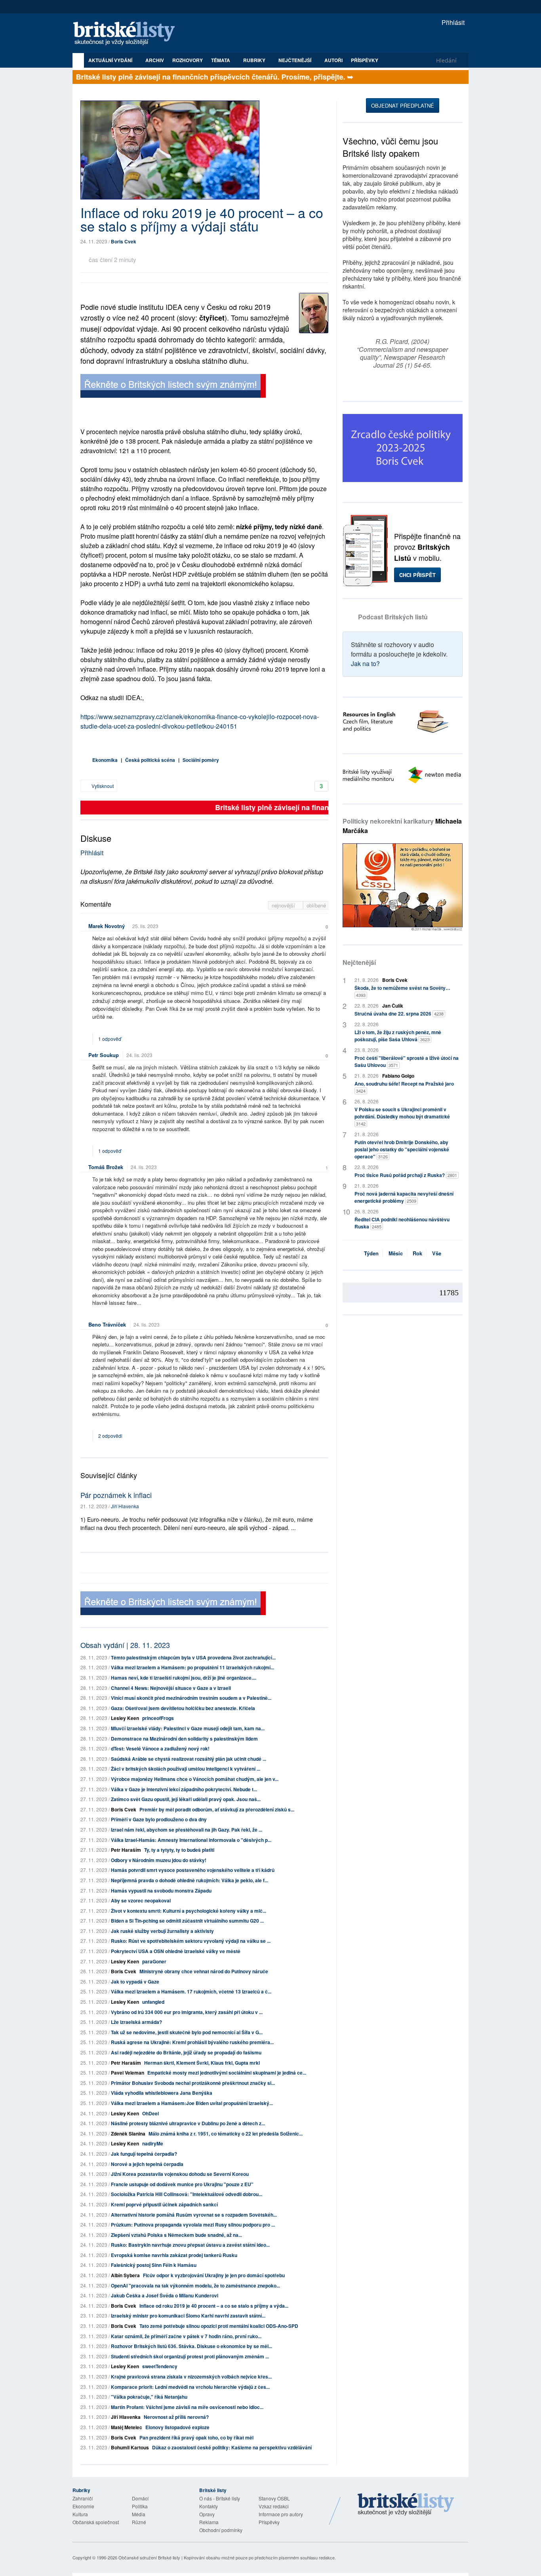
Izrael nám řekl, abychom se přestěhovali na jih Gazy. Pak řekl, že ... (187, 1830)
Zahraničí (83, 2498)
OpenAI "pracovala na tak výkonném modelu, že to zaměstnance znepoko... (195, 2286)
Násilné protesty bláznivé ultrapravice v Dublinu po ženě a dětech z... (188, 2123)
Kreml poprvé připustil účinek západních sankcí (164, 2204)
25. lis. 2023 (145, 926)
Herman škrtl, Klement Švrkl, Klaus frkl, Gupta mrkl (202, 2063)
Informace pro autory (281, 2514)
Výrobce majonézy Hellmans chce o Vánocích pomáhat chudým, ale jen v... (195, 1779)
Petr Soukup (104, 1055)
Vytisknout (102, 786)
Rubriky (255, 60)
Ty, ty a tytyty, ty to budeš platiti (179, 1850)
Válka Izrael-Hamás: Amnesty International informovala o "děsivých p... (191, 1840)
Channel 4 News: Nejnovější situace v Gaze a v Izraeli (171, 1688)
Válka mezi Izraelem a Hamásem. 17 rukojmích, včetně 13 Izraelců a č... (191, 1991)
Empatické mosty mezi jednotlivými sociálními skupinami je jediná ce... (227, 2073)
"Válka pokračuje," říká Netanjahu (149, 2397)
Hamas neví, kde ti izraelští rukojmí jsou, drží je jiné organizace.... (184, 1678)
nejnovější (284, 905)
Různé (139, 2522)
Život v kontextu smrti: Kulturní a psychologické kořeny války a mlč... (189, 1911)
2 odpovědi (111, 1436)
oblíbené (316, 905)
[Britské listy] (173, 387)
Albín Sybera (125, 2275)
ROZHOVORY (188, 60)
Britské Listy (406, 2505)
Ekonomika (105, 760)
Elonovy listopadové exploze (177, 2427)
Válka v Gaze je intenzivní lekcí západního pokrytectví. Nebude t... (184, 1789)
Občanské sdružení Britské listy (149, 2557)
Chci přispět (417, 575)
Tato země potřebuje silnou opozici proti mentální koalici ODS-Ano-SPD (219, 2326)
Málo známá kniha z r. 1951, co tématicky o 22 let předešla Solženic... (226, 2134)
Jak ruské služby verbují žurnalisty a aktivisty (162, 1931)
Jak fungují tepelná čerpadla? (144, 2154)
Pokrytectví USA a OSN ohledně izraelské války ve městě (176, 1951)
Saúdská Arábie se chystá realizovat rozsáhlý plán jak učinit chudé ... (189, 1759)
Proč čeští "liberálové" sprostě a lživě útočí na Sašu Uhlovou (407, 1061)
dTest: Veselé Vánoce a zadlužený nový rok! (160, 1748)
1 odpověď (110, 1039)
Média (139, 2514)
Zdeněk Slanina (128, 2134)
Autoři (333, 60)
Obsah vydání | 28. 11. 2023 (125, 1645)
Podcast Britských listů (393, 617)
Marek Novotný (107, 926)
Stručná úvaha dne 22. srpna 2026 (399, 1014)
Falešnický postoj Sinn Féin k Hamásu (154, 2265)
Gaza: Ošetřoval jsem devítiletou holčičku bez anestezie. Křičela (183, 1708)
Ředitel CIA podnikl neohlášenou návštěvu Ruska (402, 1223)
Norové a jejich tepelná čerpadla (147, 2164)
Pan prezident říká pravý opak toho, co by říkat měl (196, 2437)
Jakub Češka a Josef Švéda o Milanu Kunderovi (165, 2295)
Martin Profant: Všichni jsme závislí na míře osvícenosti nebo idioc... (187, 2407)
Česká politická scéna (150, 760)
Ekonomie (83, 2506)
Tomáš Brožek (106, 1167)
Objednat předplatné (403, 105)
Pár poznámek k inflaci (116, 1495)
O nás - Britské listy (220, 2498)
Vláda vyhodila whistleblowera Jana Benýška (162, 2093)
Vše (437, 1253)
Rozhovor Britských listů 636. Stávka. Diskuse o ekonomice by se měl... (191, 2346)
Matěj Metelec (127, 2427)
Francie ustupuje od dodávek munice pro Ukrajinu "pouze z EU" (182, 2184)
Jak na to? (365, 663)
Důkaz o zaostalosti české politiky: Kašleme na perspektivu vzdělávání (232, 2447)
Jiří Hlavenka (125, 1506)
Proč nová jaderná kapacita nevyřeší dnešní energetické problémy (404, 1197)
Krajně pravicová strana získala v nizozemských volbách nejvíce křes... (191, 2377)
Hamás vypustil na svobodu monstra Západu (161, 1891)
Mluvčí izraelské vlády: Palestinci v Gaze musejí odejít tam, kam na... (188, 1728)
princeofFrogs (158, 1718)
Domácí (140, 2498)
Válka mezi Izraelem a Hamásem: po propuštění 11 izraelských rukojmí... (192, 1667)
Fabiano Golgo (398, 1076)
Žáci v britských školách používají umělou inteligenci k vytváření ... (186, 1769)
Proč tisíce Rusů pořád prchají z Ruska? (406, 1175)
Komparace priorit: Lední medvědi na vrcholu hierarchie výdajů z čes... (190, 2387)
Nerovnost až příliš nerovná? (176, 2417)
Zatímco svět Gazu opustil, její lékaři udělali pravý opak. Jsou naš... (186, 1799)
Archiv (155, 60)
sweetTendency (160, 2366)
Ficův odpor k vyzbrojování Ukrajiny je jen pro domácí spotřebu (214, 2275)
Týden (371, 1253)
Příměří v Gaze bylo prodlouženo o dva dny (159, 1819)
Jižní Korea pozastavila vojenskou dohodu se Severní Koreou (180, 2174)
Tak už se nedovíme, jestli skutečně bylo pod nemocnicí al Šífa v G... (187, 2032)
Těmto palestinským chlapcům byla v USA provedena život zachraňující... (193, 1657)
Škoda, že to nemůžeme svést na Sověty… (402, 991)
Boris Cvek (124, 241)
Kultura (80, 2514)
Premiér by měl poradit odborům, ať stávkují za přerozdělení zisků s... (217, 1809)
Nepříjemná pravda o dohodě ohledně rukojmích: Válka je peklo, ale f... (190, 1880)
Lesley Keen (125, 1718)
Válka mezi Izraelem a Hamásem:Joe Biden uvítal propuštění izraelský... (192, 2103)
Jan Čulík (393, 1006)
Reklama (209, 2522)
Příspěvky (365, 60)
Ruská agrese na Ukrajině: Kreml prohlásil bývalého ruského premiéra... (192, 2042)
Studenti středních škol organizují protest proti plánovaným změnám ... (190, 2356)
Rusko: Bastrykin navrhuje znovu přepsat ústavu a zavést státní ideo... (190, 2245)
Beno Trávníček (107, 1324)
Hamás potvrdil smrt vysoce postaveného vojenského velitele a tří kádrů (193, 1870)
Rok (417, 1253)
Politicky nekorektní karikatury (402, 826)
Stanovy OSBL (274, 2498)
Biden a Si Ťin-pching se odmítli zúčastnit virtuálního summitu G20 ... (187, 1921)
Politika (140, 2506)
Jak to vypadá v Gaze (135, 1982)
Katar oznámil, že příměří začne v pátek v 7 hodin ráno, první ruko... (186, 2336)
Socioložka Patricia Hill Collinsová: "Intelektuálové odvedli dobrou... (187, 2194)
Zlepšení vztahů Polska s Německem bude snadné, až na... (176, 2235)
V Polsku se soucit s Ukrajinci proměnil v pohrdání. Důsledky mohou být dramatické (402, 1116)
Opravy (207, 2514)
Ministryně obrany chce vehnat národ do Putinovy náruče (204, 1971)
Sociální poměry (201, 760)
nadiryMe (153, 2143)
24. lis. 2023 (139, 1055)
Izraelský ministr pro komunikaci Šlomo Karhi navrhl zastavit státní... (188, 2316)
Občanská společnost (96, 2522)
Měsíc (396, 1253)
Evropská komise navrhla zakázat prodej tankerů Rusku (174, 2255)
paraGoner (154, 1961)
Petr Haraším (126, 1850)
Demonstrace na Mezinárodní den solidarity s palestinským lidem (184, 1739)
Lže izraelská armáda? (136, 2022)
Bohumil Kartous (130, 2447)
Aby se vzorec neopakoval (141, 1900)
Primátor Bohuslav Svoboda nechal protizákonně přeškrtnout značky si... (193, 2083)
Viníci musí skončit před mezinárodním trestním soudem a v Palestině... (191, 1698)
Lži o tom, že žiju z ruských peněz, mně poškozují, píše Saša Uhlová (398, 1036)
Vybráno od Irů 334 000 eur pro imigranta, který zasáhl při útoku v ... (187, 2012)
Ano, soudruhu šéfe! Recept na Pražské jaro (404, 1087)
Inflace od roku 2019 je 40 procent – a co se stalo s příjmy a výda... (214, 2306)
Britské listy (128, 34)
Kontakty (209, 2506)
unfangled (153, 2002)
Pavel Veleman (128, 2073)
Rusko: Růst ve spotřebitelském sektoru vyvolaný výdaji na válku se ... (191, 1941)
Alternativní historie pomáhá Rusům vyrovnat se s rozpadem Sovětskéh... (194, 2215)
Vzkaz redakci (274, 2506)
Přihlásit (452, 22)
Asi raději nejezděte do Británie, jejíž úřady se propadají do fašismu (186, 2052)
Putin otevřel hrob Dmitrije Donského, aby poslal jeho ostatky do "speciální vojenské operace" (402, 1149)
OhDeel (150, 2113)
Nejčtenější (359, 962)
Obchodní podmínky (221, 2530)
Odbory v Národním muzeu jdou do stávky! (159, 1860)
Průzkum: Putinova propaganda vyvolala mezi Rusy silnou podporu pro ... (193, 2225)
